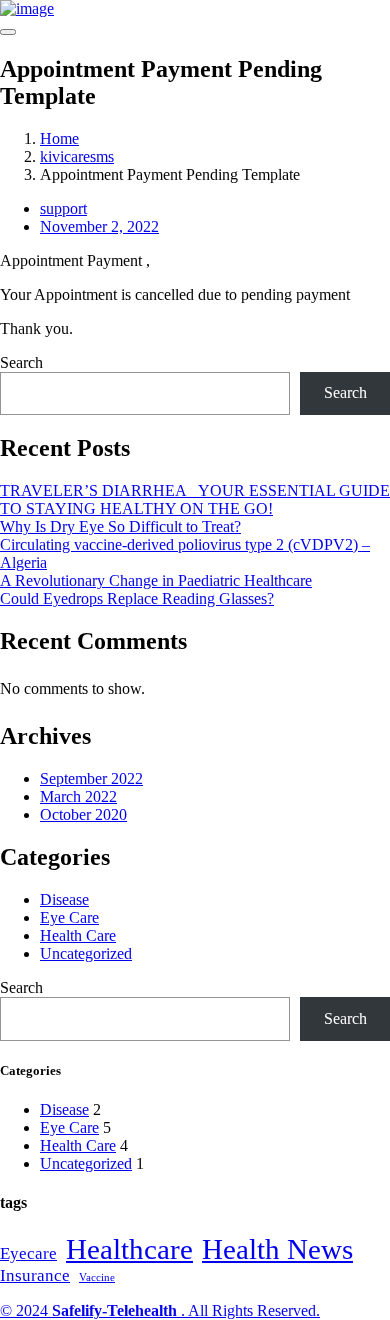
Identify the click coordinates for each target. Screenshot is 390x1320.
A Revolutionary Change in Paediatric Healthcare (156, 580)
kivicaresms (77, 156)
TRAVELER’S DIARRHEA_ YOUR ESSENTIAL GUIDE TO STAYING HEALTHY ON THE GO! (195, 499)
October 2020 (83, 814)
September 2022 (91, 778)
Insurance (35, 1275)
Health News (277, 1249)
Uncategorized (86, 953)
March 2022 (78, 796)
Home (59, 138)
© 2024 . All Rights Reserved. (160, 1310)
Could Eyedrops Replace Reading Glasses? (137, 598)
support (63, 208)
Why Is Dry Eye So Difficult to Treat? (120, 526)
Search (21, 362)
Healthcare (129, 1249)
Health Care (78, 935)
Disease (64, 899)
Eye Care (69, 917)
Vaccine (97, 1277)
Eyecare (28, 1253)
